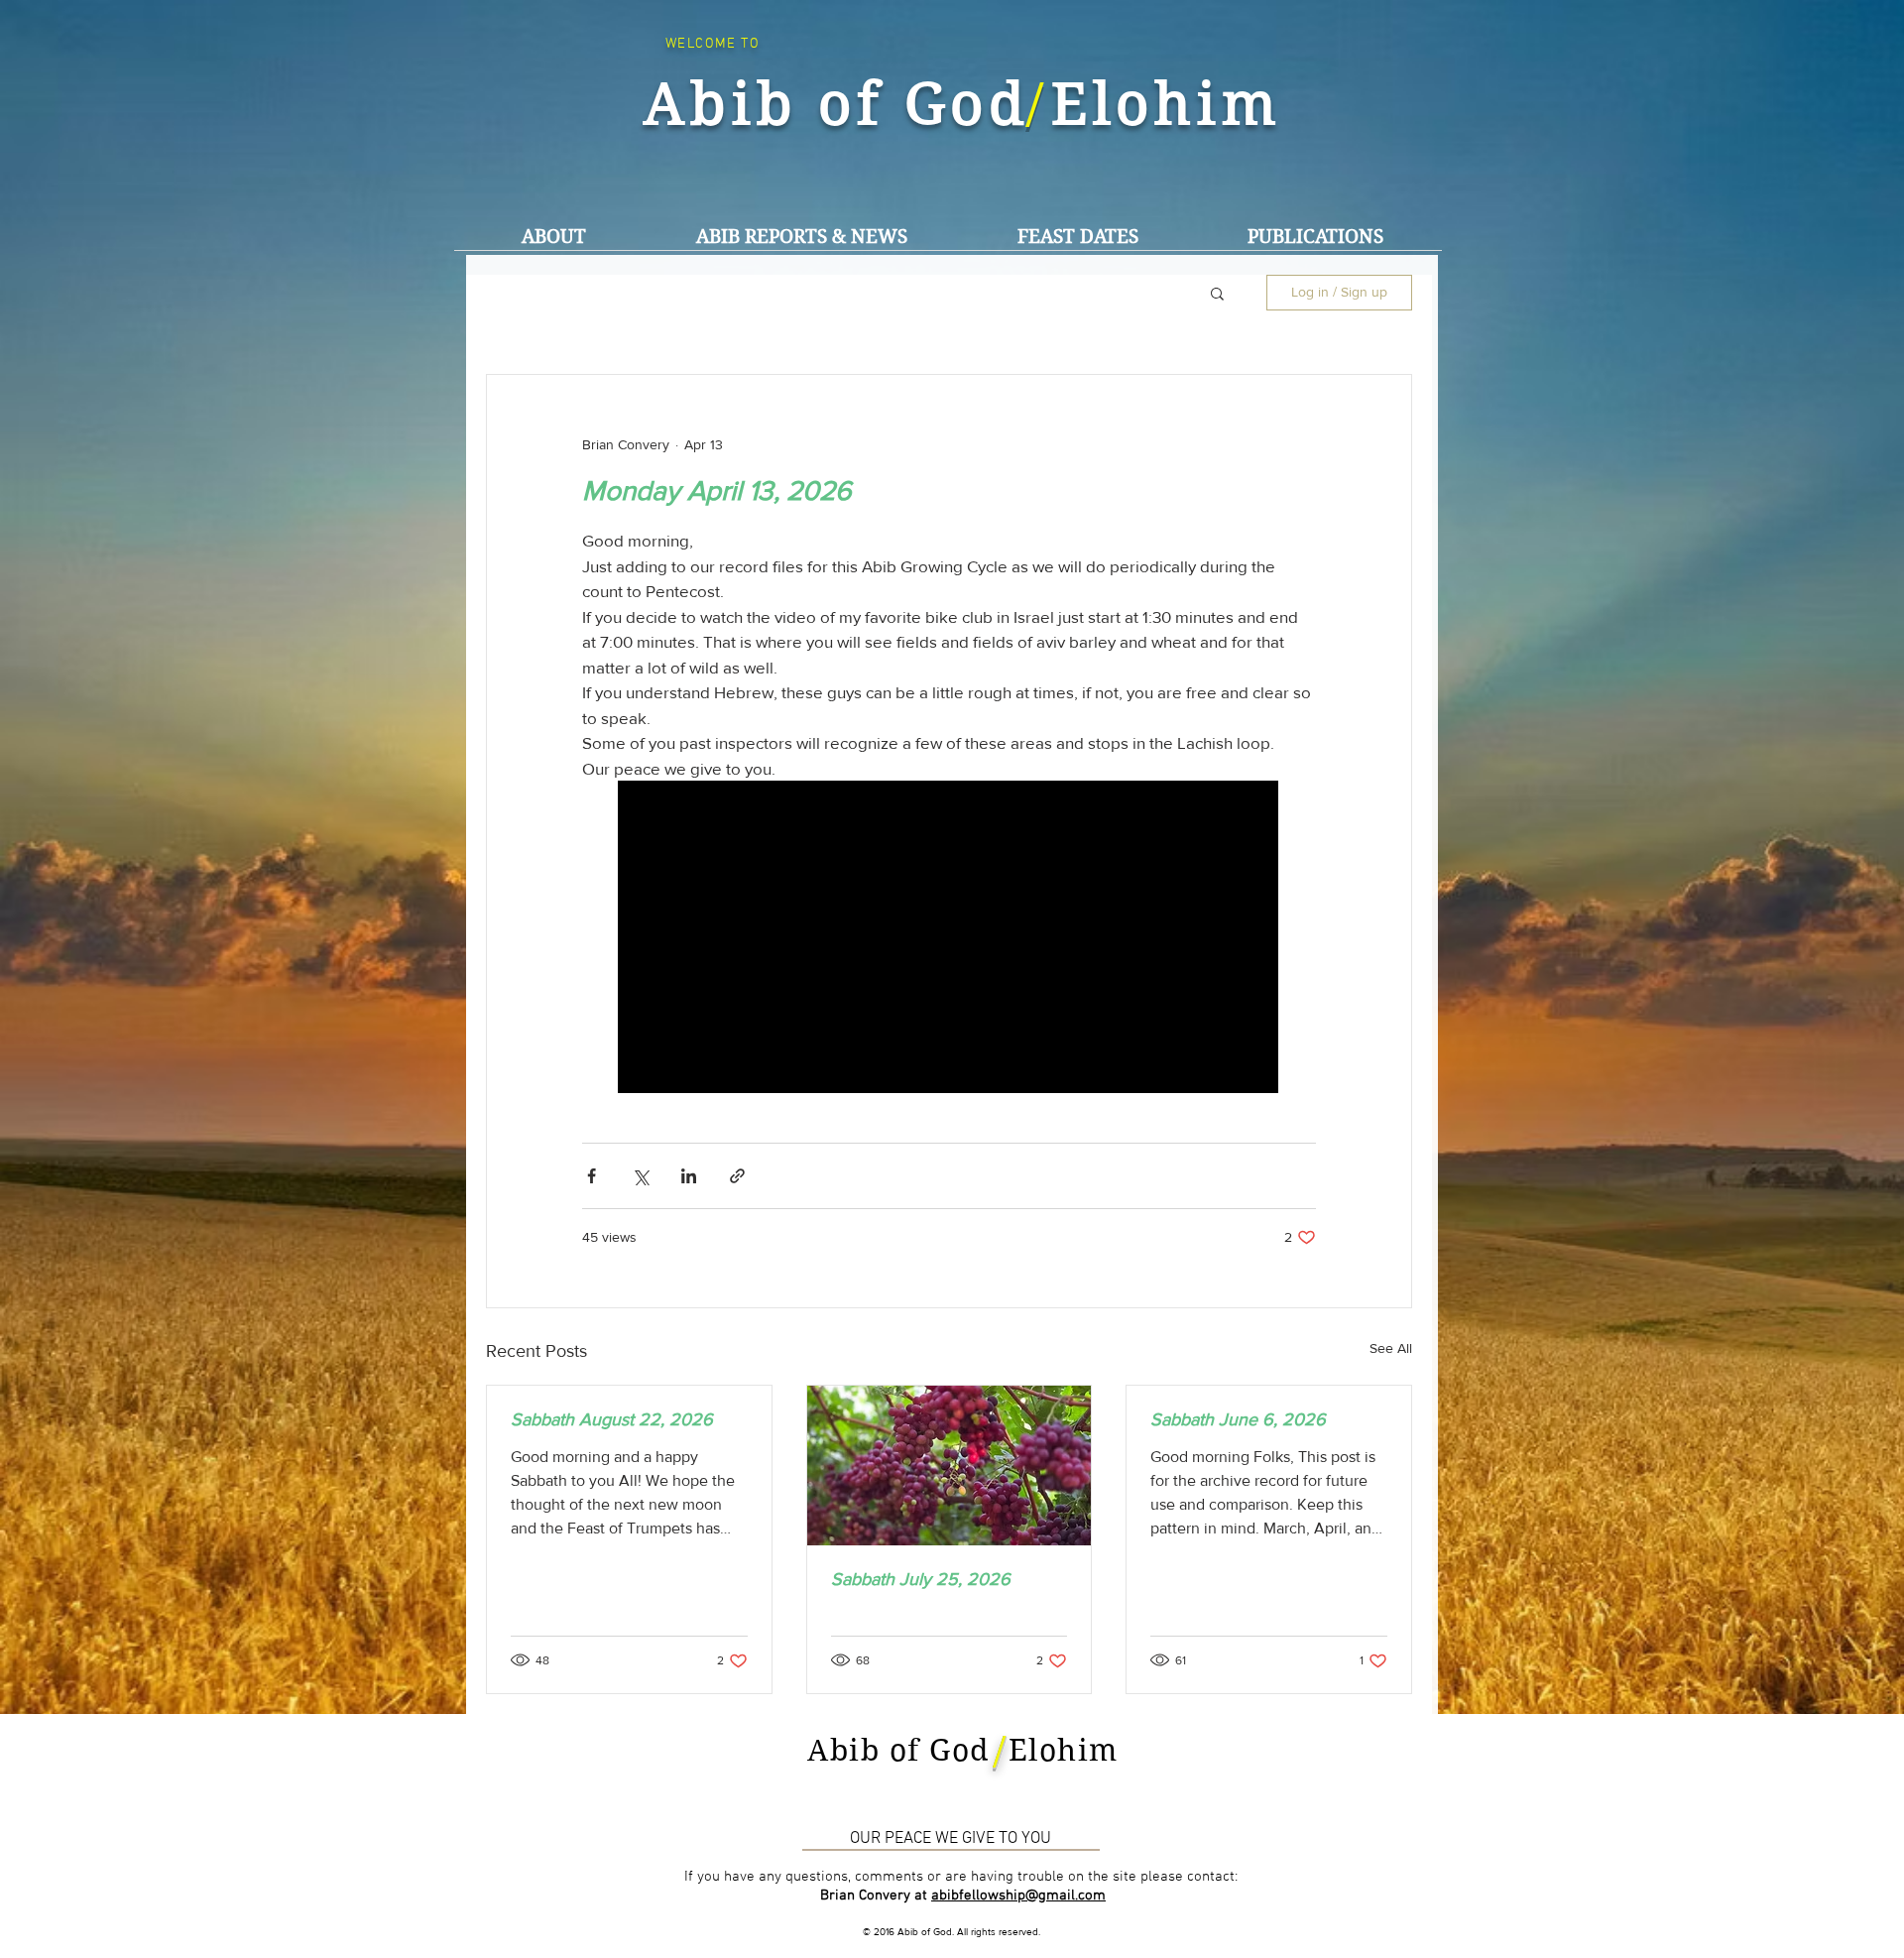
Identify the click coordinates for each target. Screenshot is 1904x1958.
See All (1391, 1348)
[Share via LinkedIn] (689, 1176)
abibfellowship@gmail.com (1018, 1896)
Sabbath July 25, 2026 (921, 1579)
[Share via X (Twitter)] (640, 1176)
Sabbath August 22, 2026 (612, 1419)
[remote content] (949, 939)
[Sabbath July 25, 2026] (950, 1466)
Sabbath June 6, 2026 (1238, 1419)
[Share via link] (737, 1176)
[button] (801, 237)
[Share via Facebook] (592, 1176)
